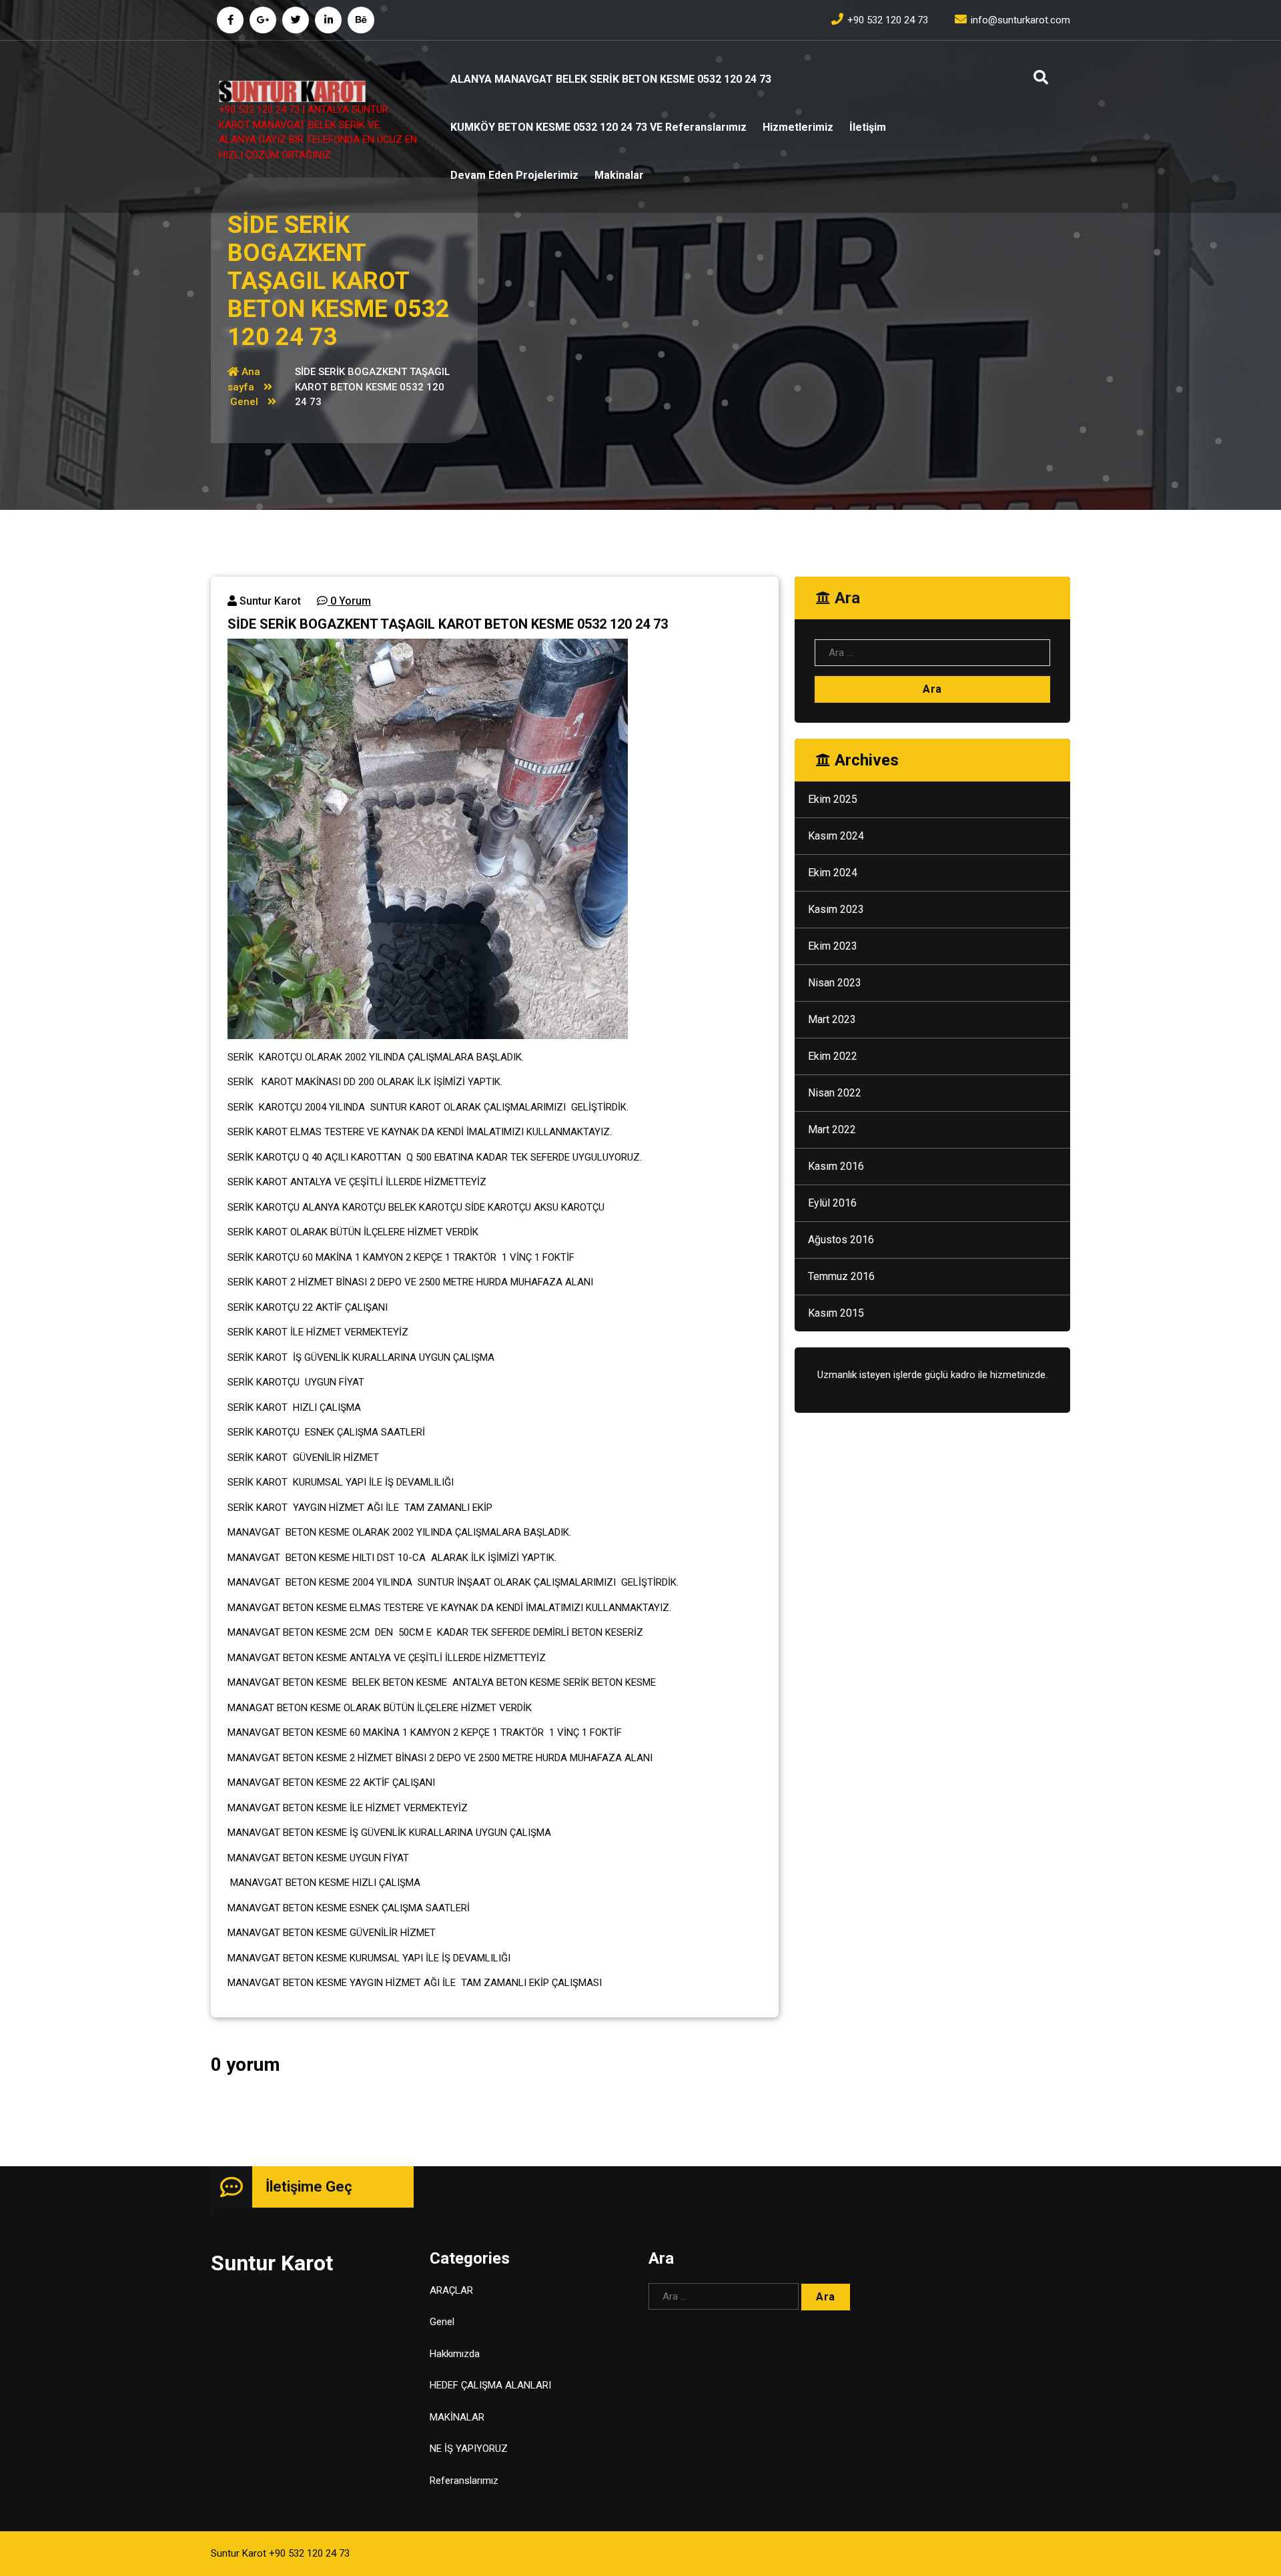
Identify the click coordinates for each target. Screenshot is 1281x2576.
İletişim (868, 127)
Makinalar (619, 175)
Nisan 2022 (835, 1093)
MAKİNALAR (457, 2417)
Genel (244, 402)
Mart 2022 (832, 1130)
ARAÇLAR (451, 2290)
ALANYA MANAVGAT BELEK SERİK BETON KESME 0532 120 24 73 (611, 79)
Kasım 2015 (836, 1313)
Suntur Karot (269, 601)
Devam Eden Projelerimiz (514, 175)
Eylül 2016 (832, 1203)
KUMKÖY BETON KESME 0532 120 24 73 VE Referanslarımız (598, 127)
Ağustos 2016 (841, 1240)
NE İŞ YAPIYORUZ (469, 2449)
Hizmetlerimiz (798, 127)
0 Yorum (349, 601)
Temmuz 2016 (841, 1276)
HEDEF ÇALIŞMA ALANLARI (490, 2385)
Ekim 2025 (833, 799)
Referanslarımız (464, 2481)
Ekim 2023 (833, 946)
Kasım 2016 (836, 1166)
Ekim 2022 (833, 1056)
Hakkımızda (455, 2354)
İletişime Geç (309, 2187)
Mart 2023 (832, 1019)
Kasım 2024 (836, 836)
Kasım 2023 (836, 909)
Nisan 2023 (835, 983)
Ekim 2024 (833, 873)
